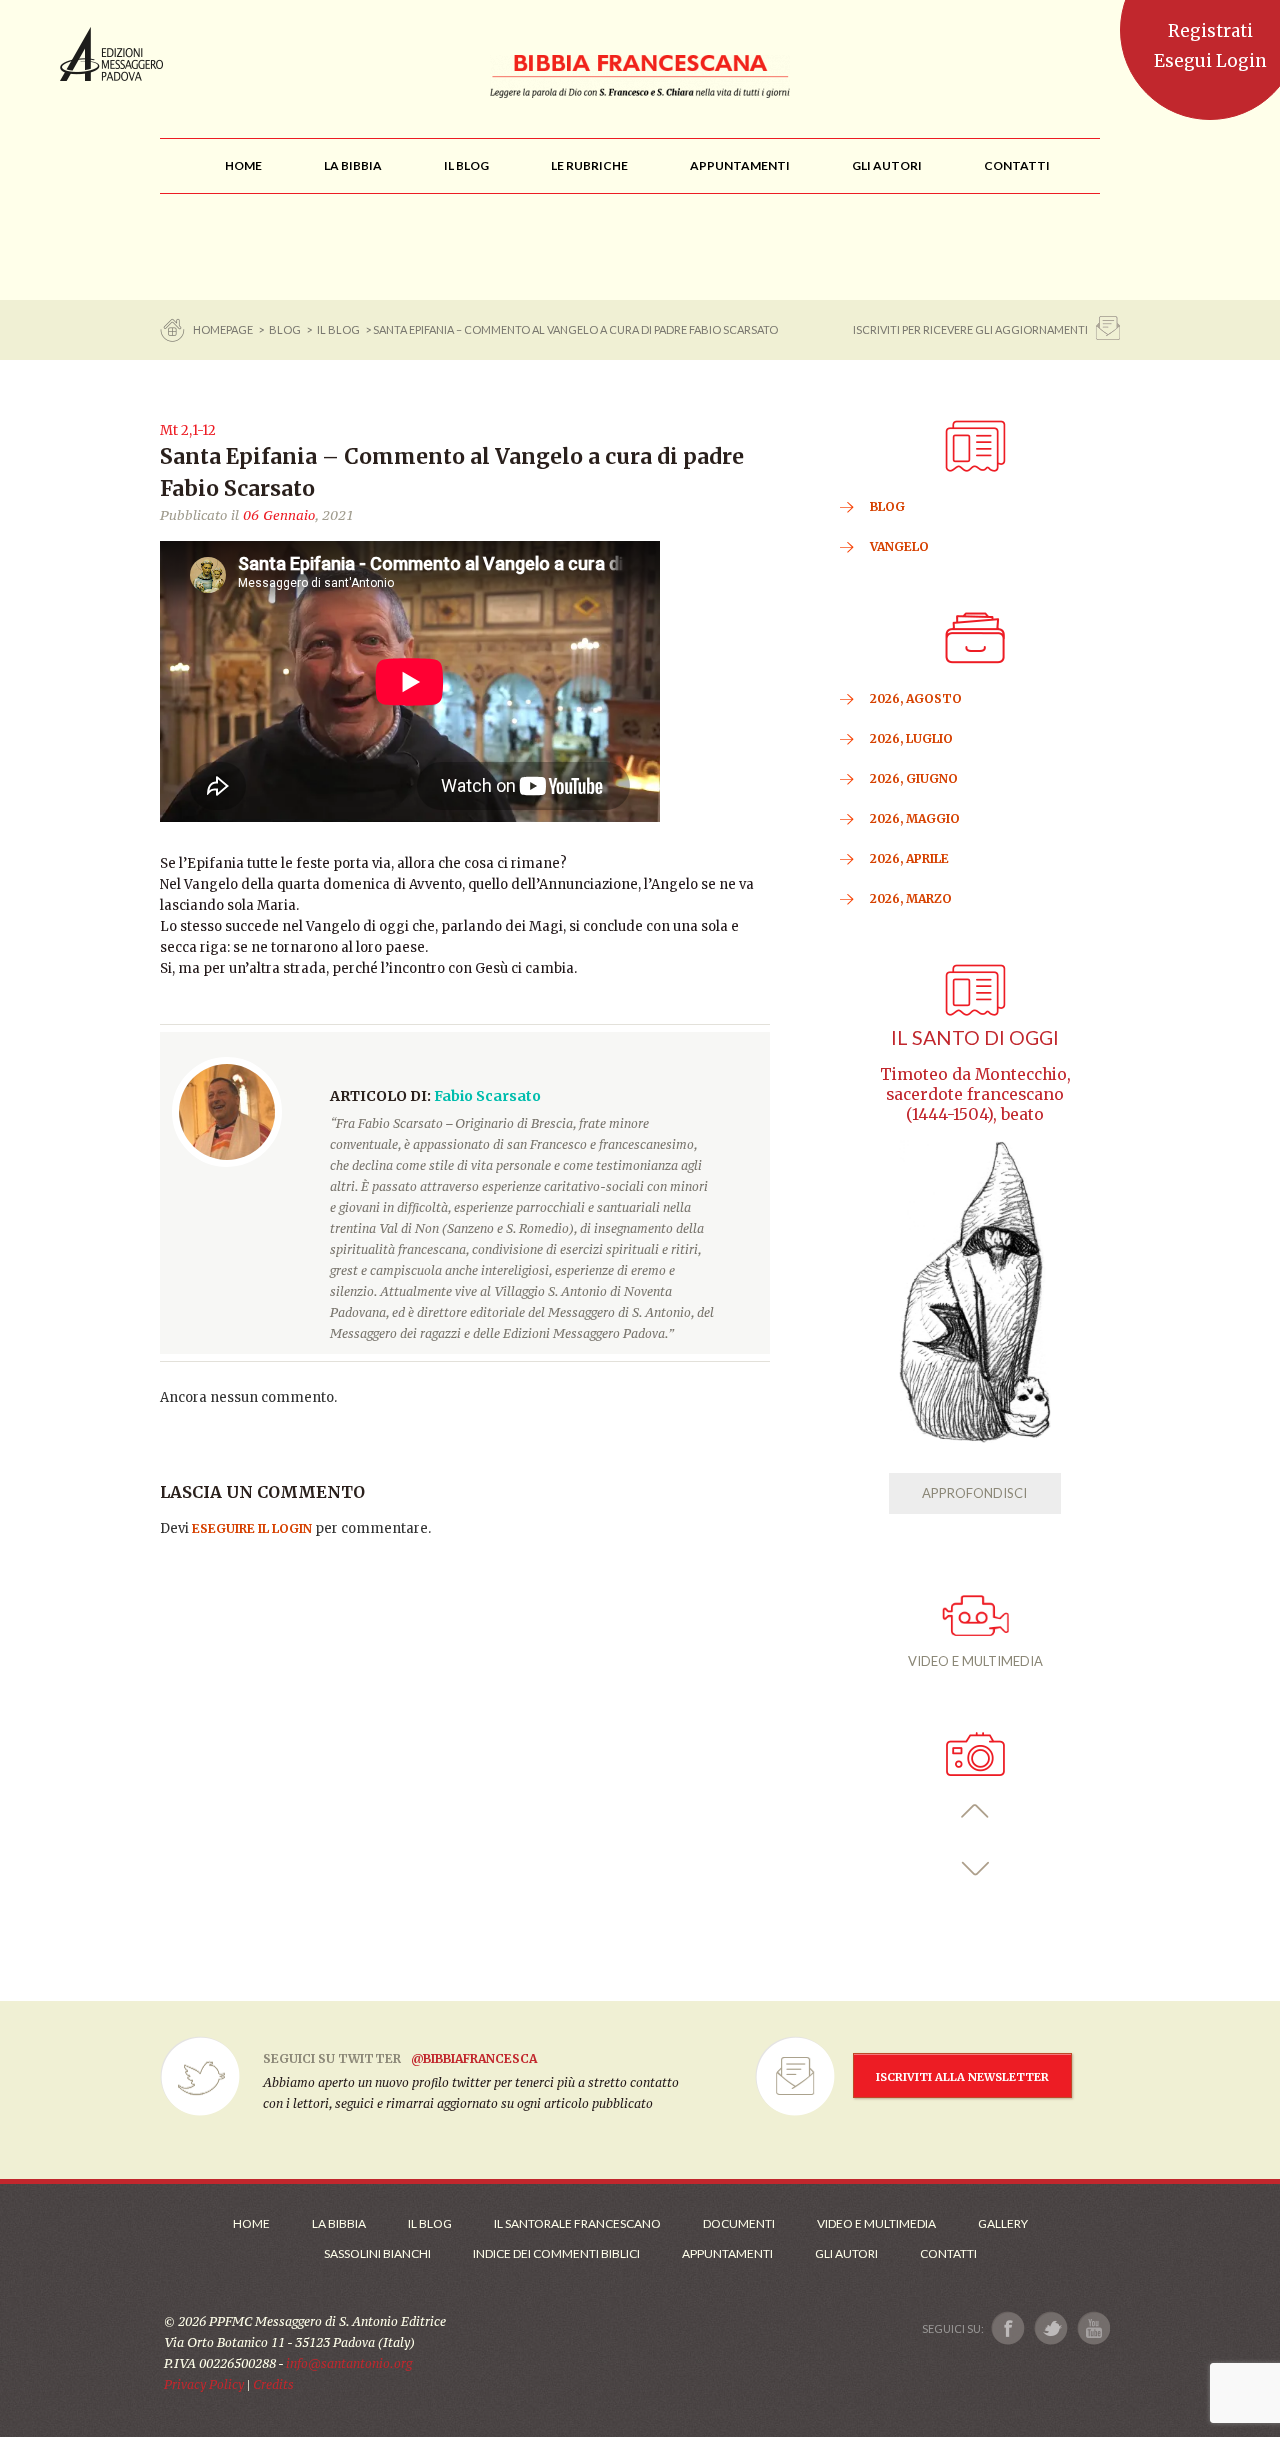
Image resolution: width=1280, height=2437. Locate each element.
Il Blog (338, 329)
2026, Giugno (914, 778)
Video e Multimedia (876, 2223)
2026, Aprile (909, 858)
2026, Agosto (916, 698)
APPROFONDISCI (974, 1493)
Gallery (1003, 2223)
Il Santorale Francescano (577, 2223)
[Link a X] (1050, 2328)
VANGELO (899, 546)
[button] (975, 1811)
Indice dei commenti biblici (556, 2253)
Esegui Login (1210, 61)
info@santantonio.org (349, 2363)
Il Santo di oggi (975, 1037)
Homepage (224, 329)
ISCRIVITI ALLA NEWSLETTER (962, 2077)
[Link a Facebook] (1008, 2328)
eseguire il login (252, 1528)
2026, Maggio (915, 818)
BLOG (285, 329)
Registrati (1210, 31)
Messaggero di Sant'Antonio (111, 54)
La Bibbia (339, 2223)
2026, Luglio (911, 738)
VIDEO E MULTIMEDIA (975, 1661)
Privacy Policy (204, 2384)
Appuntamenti (727, 2253)
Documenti (739, 2223)
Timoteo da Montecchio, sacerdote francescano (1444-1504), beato (975, 1094)
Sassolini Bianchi (377, 2253)
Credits (273, 2384)
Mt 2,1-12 (188, 430)
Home (251, 2223)
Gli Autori (846, 2253)
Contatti (948, 2253)
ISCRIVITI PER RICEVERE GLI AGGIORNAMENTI (970, 329)
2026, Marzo (911, 898)
